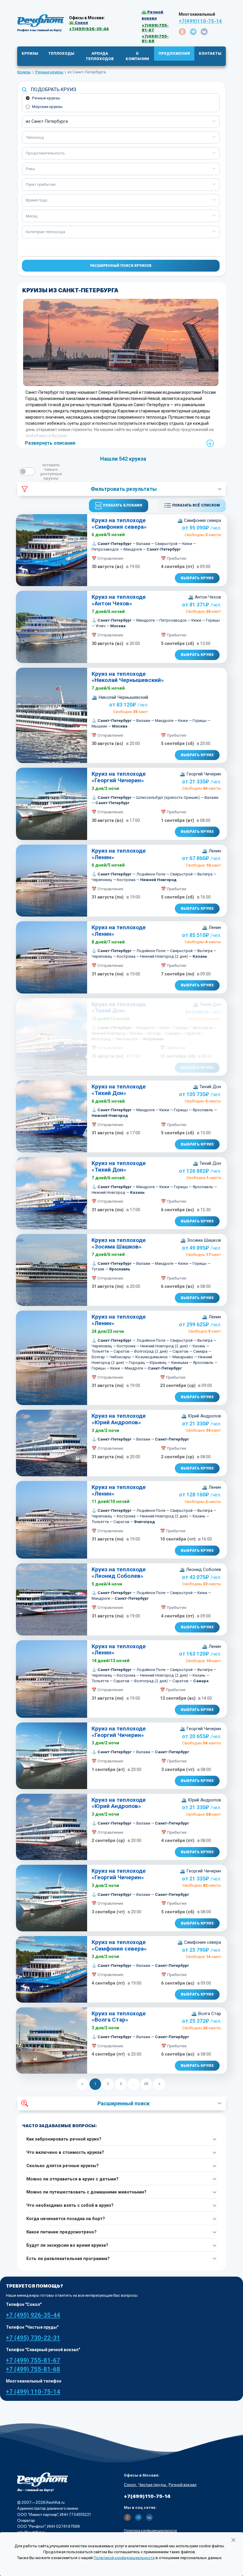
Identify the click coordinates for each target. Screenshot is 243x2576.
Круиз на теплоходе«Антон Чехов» (119, 600)
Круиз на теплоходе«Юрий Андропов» (119, 1419)
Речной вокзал (183, 2485)
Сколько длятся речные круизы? (63, 2166)
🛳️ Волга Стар (206, 2014)
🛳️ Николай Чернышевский (120, 697)
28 (146, 2084)
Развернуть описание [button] (50, 443)
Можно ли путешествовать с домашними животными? (86, 2192)
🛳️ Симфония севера (199, 520)
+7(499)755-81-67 (155, 28)
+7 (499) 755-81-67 (33, 2360)
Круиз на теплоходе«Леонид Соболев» (119, 1573)
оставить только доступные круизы (51, 472)
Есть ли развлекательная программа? (68, 2259)
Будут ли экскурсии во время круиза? (67, 2245)
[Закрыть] (233, 2540)
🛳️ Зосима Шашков (201, 1240)
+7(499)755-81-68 (155, 38)
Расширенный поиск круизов (121, 266)
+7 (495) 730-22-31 (33, 2338)
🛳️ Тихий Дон (207, 1004)
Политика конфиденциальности (150, 2530)
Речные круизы (46, 98)
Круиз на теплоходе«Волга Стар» (119, 2017)
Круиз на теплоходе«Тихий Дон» (119, 1008)
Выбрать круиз (197, 578)
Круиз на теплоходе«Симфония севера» (119, 524)
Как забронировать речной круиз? (64, 2139)
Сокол (130, 2485)
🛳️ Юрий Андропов (201, 1416)
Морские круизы (47, 107)
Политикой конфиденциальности (124, 2558)
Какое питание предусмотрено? (61, 2232)
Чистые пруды (153, 2485)
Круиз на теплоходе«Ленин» (119, 854)
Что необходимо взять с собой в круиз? (70, 2205)
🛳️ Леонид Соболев (200, 1570)
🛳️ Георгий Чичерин (200, 774)
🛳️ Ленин (211, 851)
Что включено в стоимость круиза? (65, 2152)
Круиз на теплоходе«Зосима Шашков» (119, 1243)
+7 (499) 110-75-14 (33, 2392)
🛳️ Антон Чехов (204, 597)
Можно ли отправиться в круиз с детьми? (72, 2179)
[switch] (27, 471)
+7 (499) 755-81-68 (33, 2369)
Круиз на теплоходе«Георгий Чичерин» (119, 777)
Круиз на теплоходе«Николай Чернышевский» (128, 677)
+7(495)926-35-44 (89, 29)
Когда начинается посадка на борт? (66, 2219)
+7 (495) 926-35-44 (33, 2315)
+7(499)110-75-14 (200, 21)
